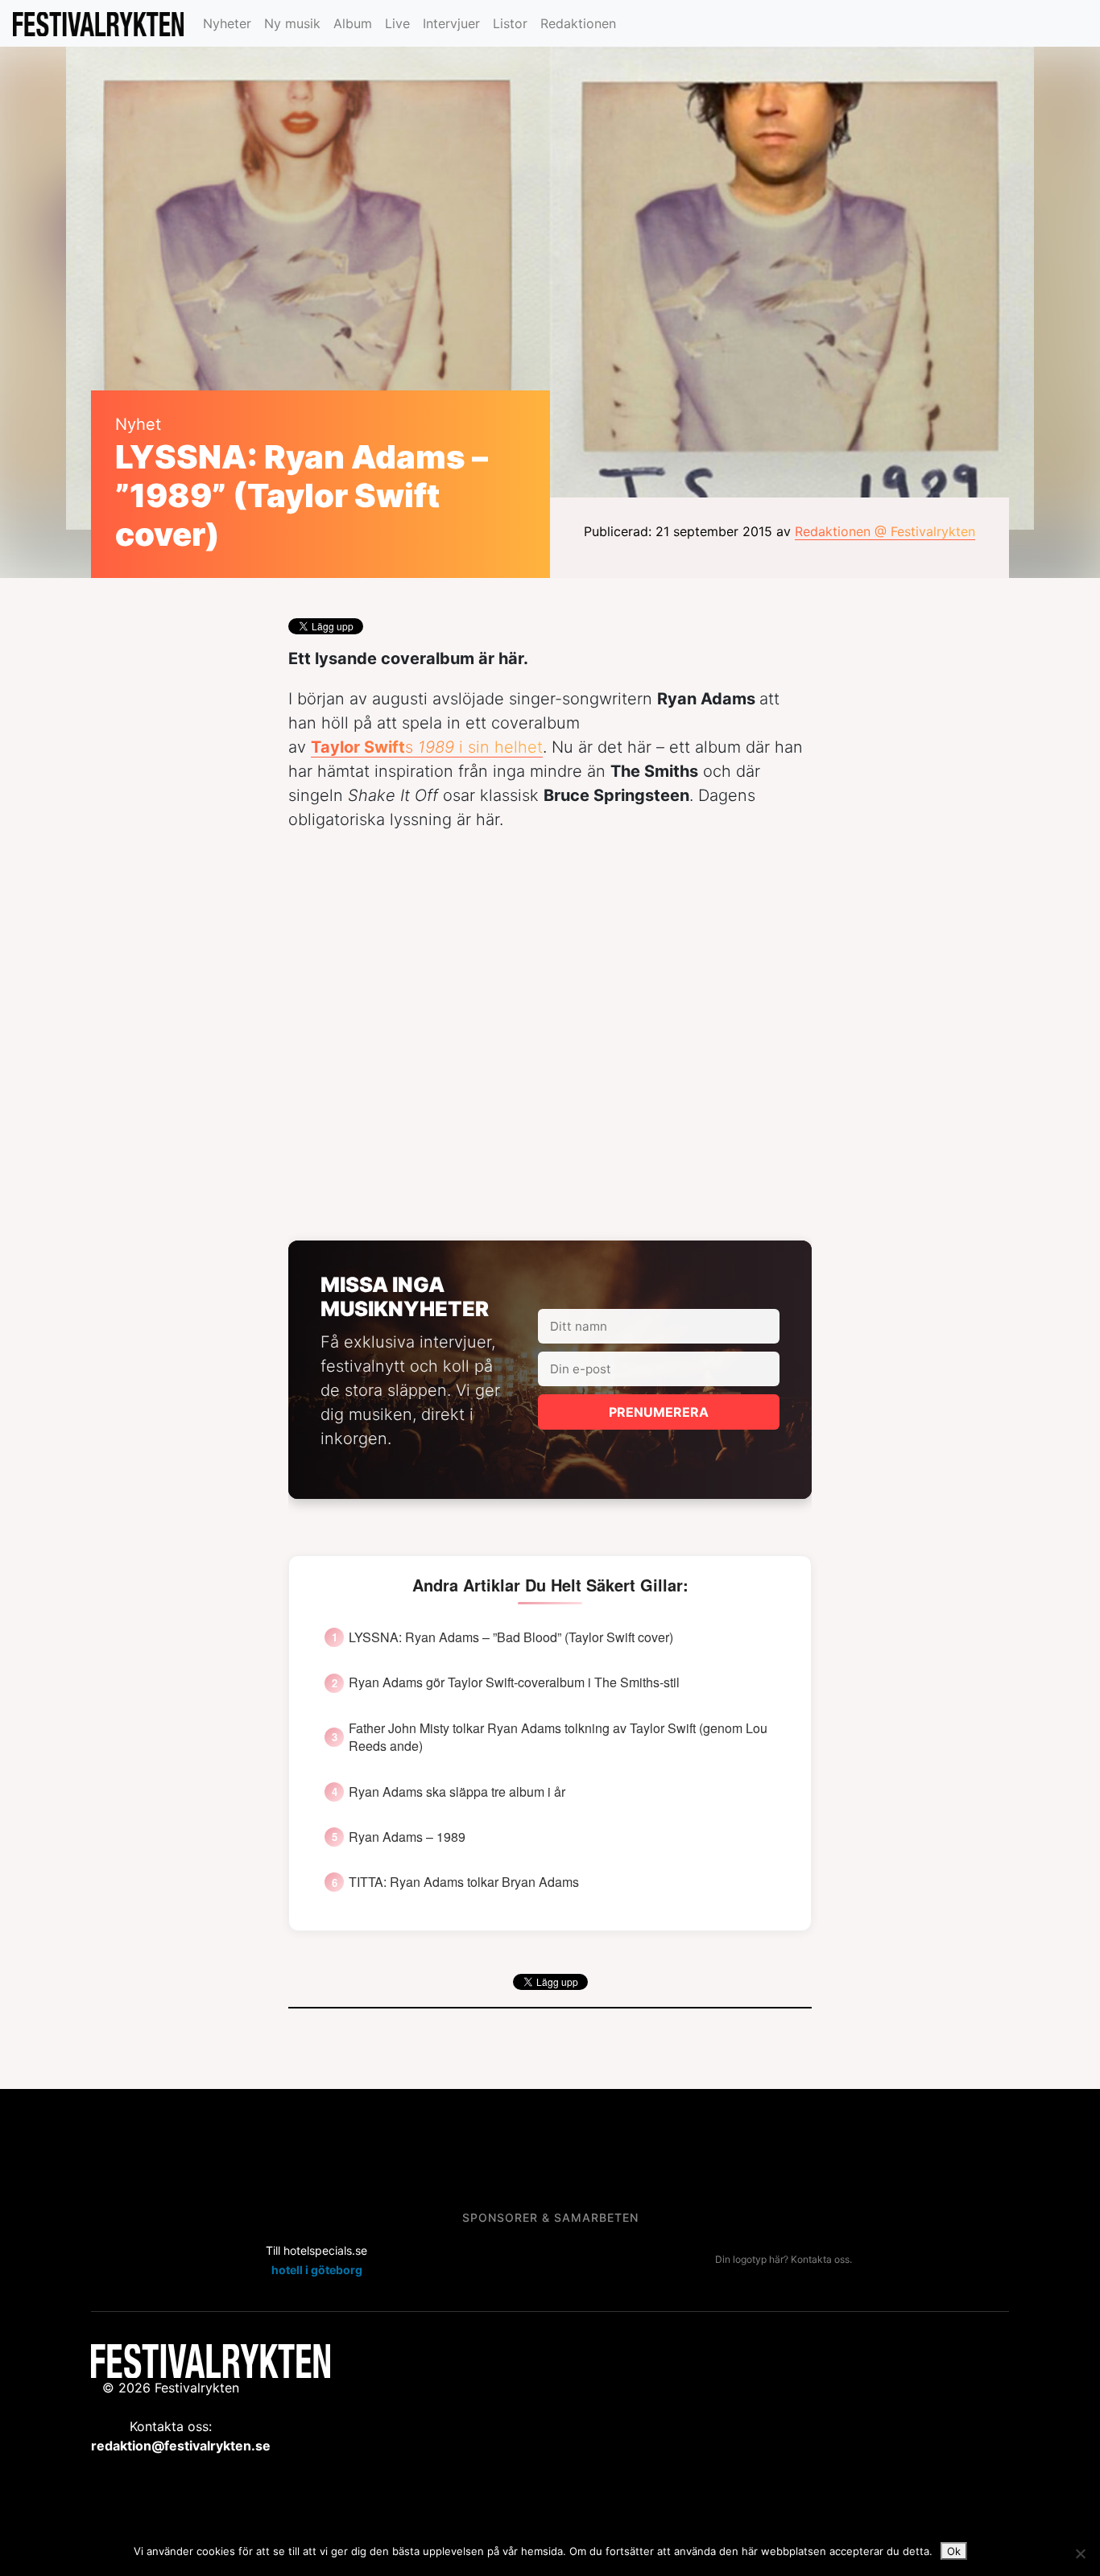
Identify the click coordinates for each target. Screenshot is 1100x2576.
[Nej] (1080, 2553)
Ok (954, 2551)
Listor (510, 23)
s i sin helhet (427, 747)
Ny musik (292, 23)
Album (353, 23)
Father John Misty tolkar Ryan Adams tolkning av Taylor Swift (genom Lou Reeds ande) (558, 1737)
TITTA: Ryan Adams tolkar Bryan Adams (464, 1882)
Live (397, 23)
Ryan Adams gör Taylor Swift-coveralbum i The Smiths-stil (514, 1682)
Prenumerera (659, 1412)
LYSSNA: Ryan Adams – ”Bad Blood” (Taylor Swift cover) (511, 1637)
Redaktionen (578, 23)
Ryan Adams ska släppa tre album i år (457, 1792)
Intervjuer (451, 23)
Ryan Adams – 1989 (407, 1837)
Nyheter (227, 23)
